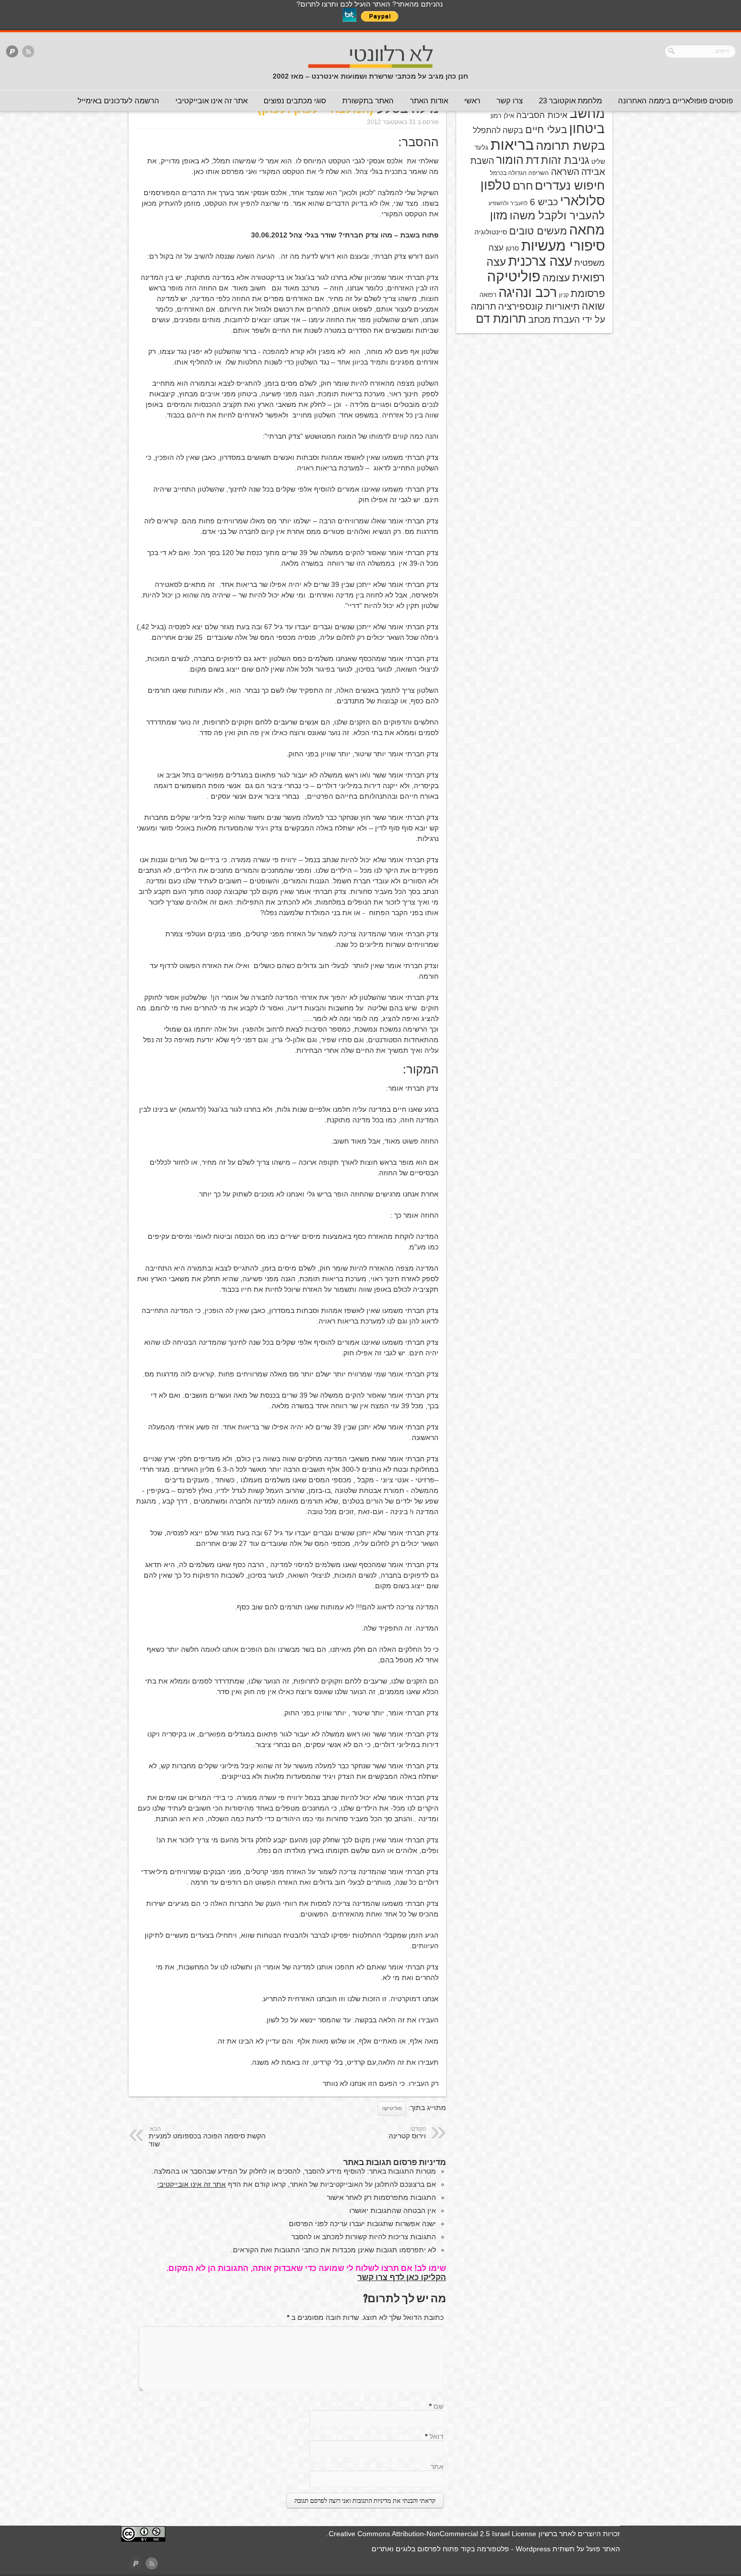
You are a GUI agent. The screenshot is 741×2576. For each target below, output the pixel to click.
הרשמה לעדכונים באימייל (118, 101)
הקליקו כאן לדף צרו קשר (402, 2277)
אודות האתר (429, 101)
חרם (523, 186)
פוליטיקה (392, 2108)
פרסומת (588, 293)
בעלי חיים (546, 130)
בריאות (512, 144)
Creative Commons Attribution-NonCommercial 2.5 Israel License (433, 2534)
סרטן (512, 248)
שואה (593, 306)
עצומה (556, 278)
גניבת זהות (565, 160)
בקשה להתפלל (498, 130)
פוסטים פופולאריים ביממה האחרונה (675, 101)
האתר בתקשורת (368, 101)
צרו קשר (510, 101)
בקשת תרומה (570, 145)
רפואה (488, 295)
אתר (437, 2467)
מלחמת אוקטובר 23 (570, 101)
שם (439, 2406)
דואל (437, 2436)
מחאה (587, 230)
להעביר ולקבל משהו (557, 216)
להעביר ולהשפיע (508, 203)
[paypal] (12, 52)
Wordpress (533, 2549)
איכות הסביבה (542, 115)
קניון (564, 295)
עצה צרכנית (540, 261)
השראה (565, 172)
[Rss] (28, 52)
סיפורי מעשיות (563, 246)
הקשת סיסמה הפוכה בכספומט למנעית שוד (207, 2137)
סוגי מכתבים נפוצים (295, 101)
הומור (510, 160)
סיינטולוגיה (491, 232)
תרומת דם (501, 319)
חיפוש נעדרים (570, 186)
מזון (499, 215)
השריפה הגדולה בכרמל (519, 173)
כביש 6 (544, 202)
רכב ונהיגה (528, 292)
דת (532, 160)
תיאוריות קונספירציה (539, 306)
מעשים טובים (538, 231)
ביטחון (587, 129)
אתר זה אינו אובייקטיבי (211, 101)
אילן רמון (502, 116)
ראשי (472, 101)
